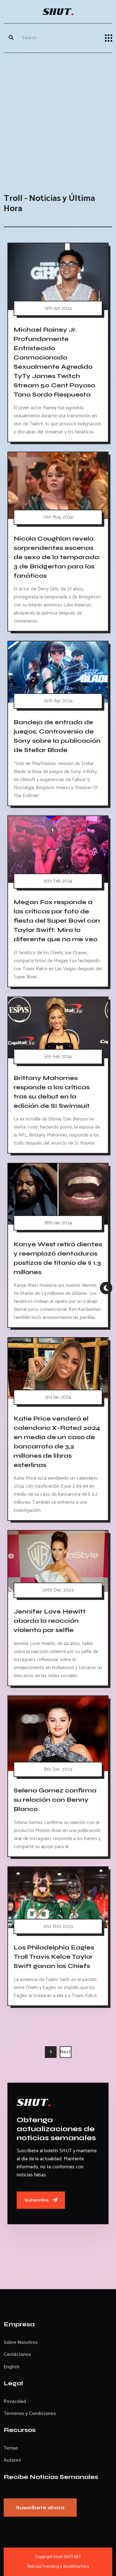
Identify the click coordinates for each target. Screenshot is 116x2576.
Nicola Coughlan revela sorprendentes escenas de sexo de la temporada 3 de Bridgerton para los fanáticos (56, 557)
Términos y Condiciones (30, 2414)
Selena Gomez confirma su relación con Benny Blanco (55, 1800)
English (12, 2367)
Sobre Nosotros (21, 2342)
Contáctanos (17, 2355)
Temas (11, 2448)
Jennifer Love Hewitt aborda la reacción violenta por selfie (50, 1621)
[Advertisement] (58, 117)
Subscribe (37, 2200)
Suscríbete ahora (40, 2508)
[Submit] (11, 38)
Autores (12, 2460)
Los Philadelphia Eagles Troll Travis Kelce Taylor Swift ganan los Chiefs (54, 1957)
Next (65, 2052)
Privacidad (15, 2402)
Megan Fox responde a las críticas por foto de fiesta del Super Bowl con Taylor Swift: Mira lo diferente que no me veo (57, 921)
